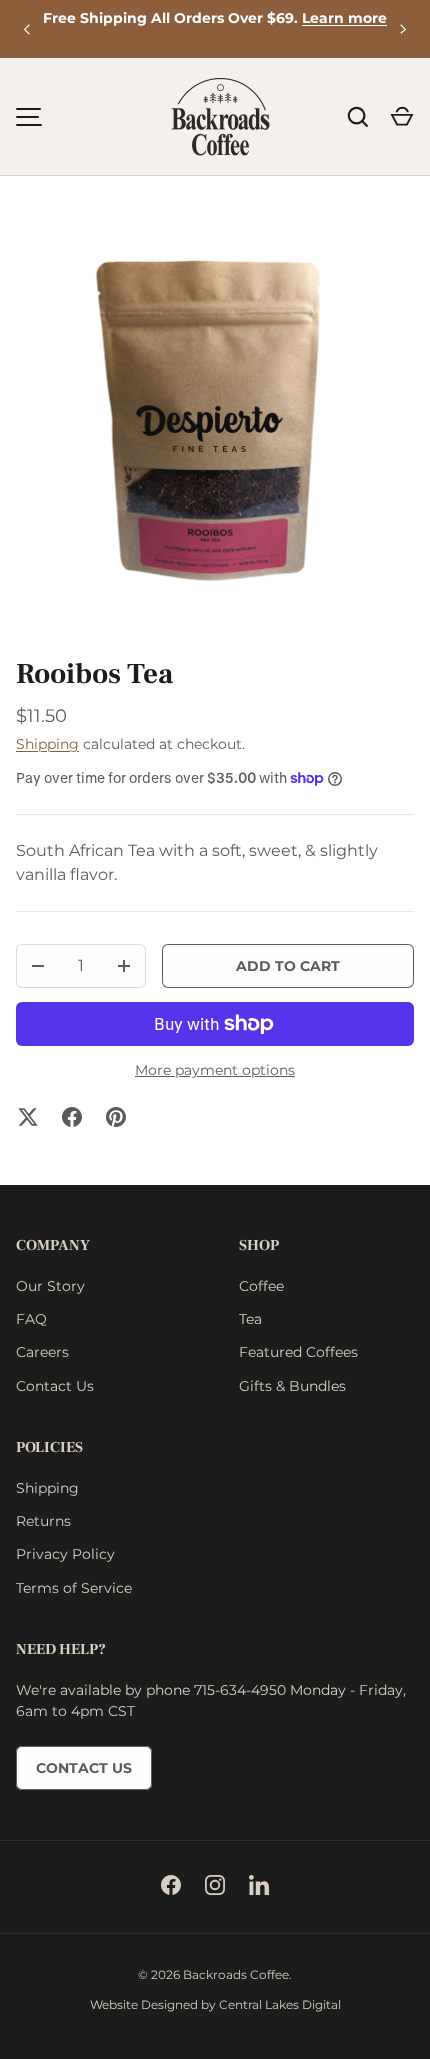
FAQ (31, 1319)
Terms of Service (74, 1588)
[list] (215, 425)
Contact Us (55, 1386)
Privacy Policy (65, 1554)
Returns (43, 1521)
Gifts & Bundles (292, 1386)
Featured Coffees (298, 1352)
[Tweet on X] (28, 1117)
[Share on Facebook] (72, 1117)
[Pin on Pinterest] (116, 1117)
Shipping (47, 744)
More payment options (215, 1070)
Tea (250, 1319)
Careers (42, 1352)
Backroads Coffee (236, 1974)
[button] (402, 117)
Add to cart (288, 966)
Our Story (50, 1286)
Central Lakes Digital (280, 2004)
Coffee (261, 1286)
